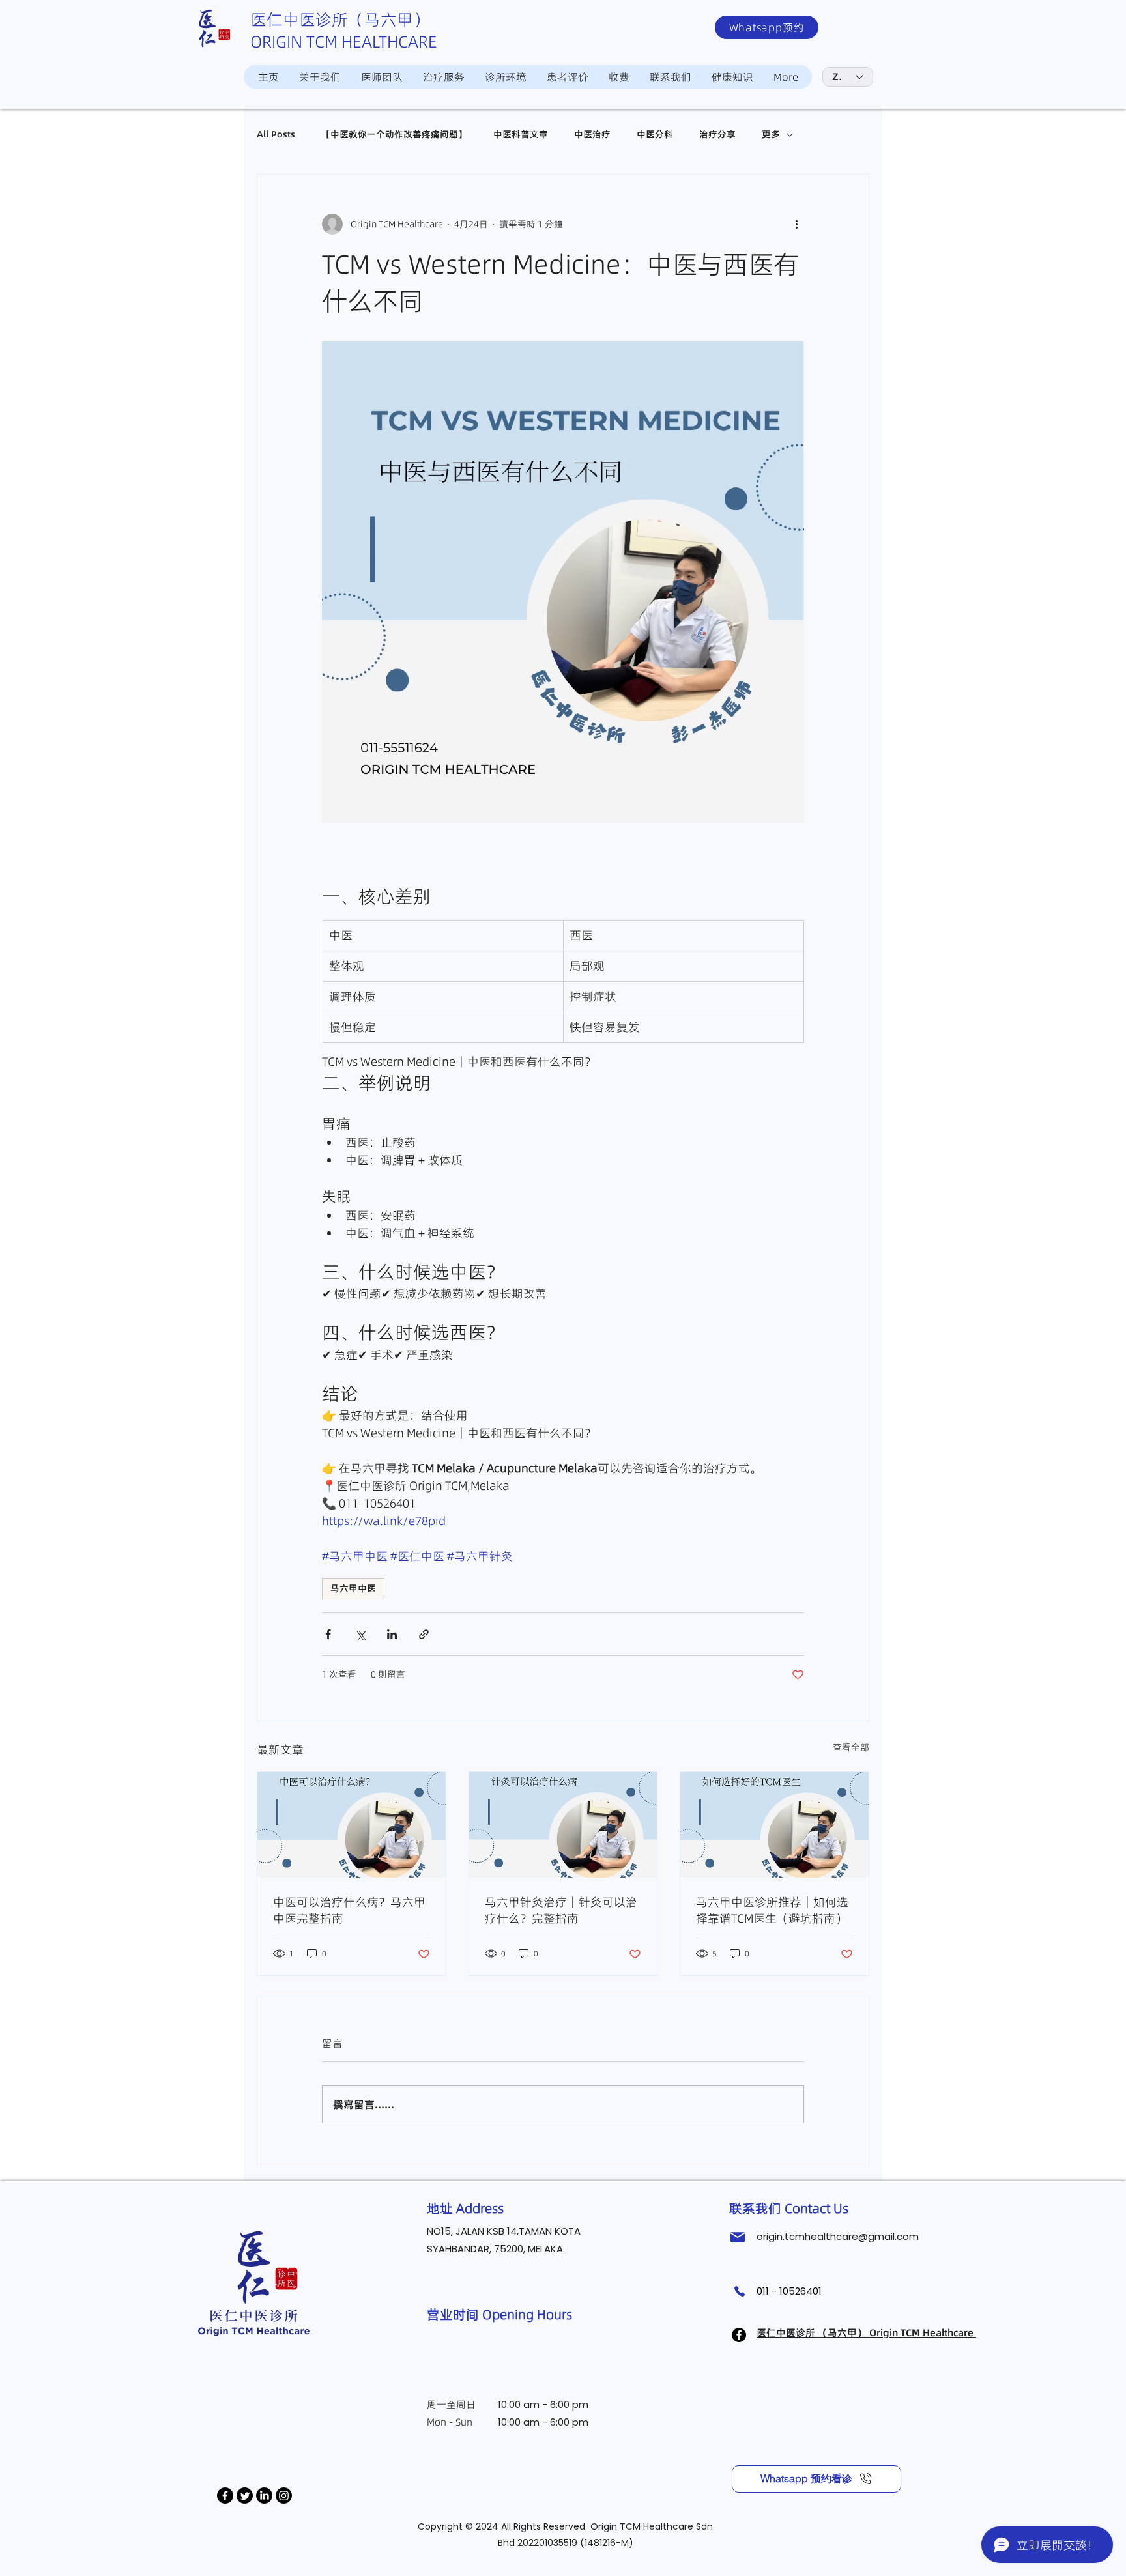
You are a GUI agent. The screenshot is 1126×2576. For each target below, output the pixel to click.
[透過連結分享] (424, 1634)
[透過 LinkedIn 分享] (392, 1634)
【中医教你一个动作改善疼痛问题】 (394, 135)
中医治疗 (592, 135)
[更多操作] (796, 224)
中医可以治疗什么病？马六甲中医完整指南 (349, 1910)
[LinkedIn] (264, 2496)
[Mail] (738, 2237)
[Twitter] (245, 2496)
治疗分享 (717, 135)
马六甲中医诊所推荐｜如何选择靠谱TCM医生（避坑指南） (772, 1910)
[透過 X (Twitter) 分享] (360, 1634)
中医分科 (655, 135)
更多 (771, 135)
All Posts (276, 135)
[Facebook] (225, 2496)
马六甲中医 (353, 1588)
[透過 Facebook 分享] (328, 1634)
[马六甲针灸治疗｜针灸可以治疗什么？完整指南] (563, 1825)
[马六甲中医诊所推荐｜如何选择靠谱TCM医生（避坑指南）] (774, 1825)
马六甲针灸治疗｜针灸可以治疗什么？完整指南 (561, 1910)
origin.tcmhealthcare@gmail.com (838, 2236)
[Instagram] (284, 2496)
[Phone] (739, 2292)
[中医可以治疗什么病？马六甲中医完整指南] (352, 1825)
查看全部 (851, 1747)
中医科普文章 (521, 135)
